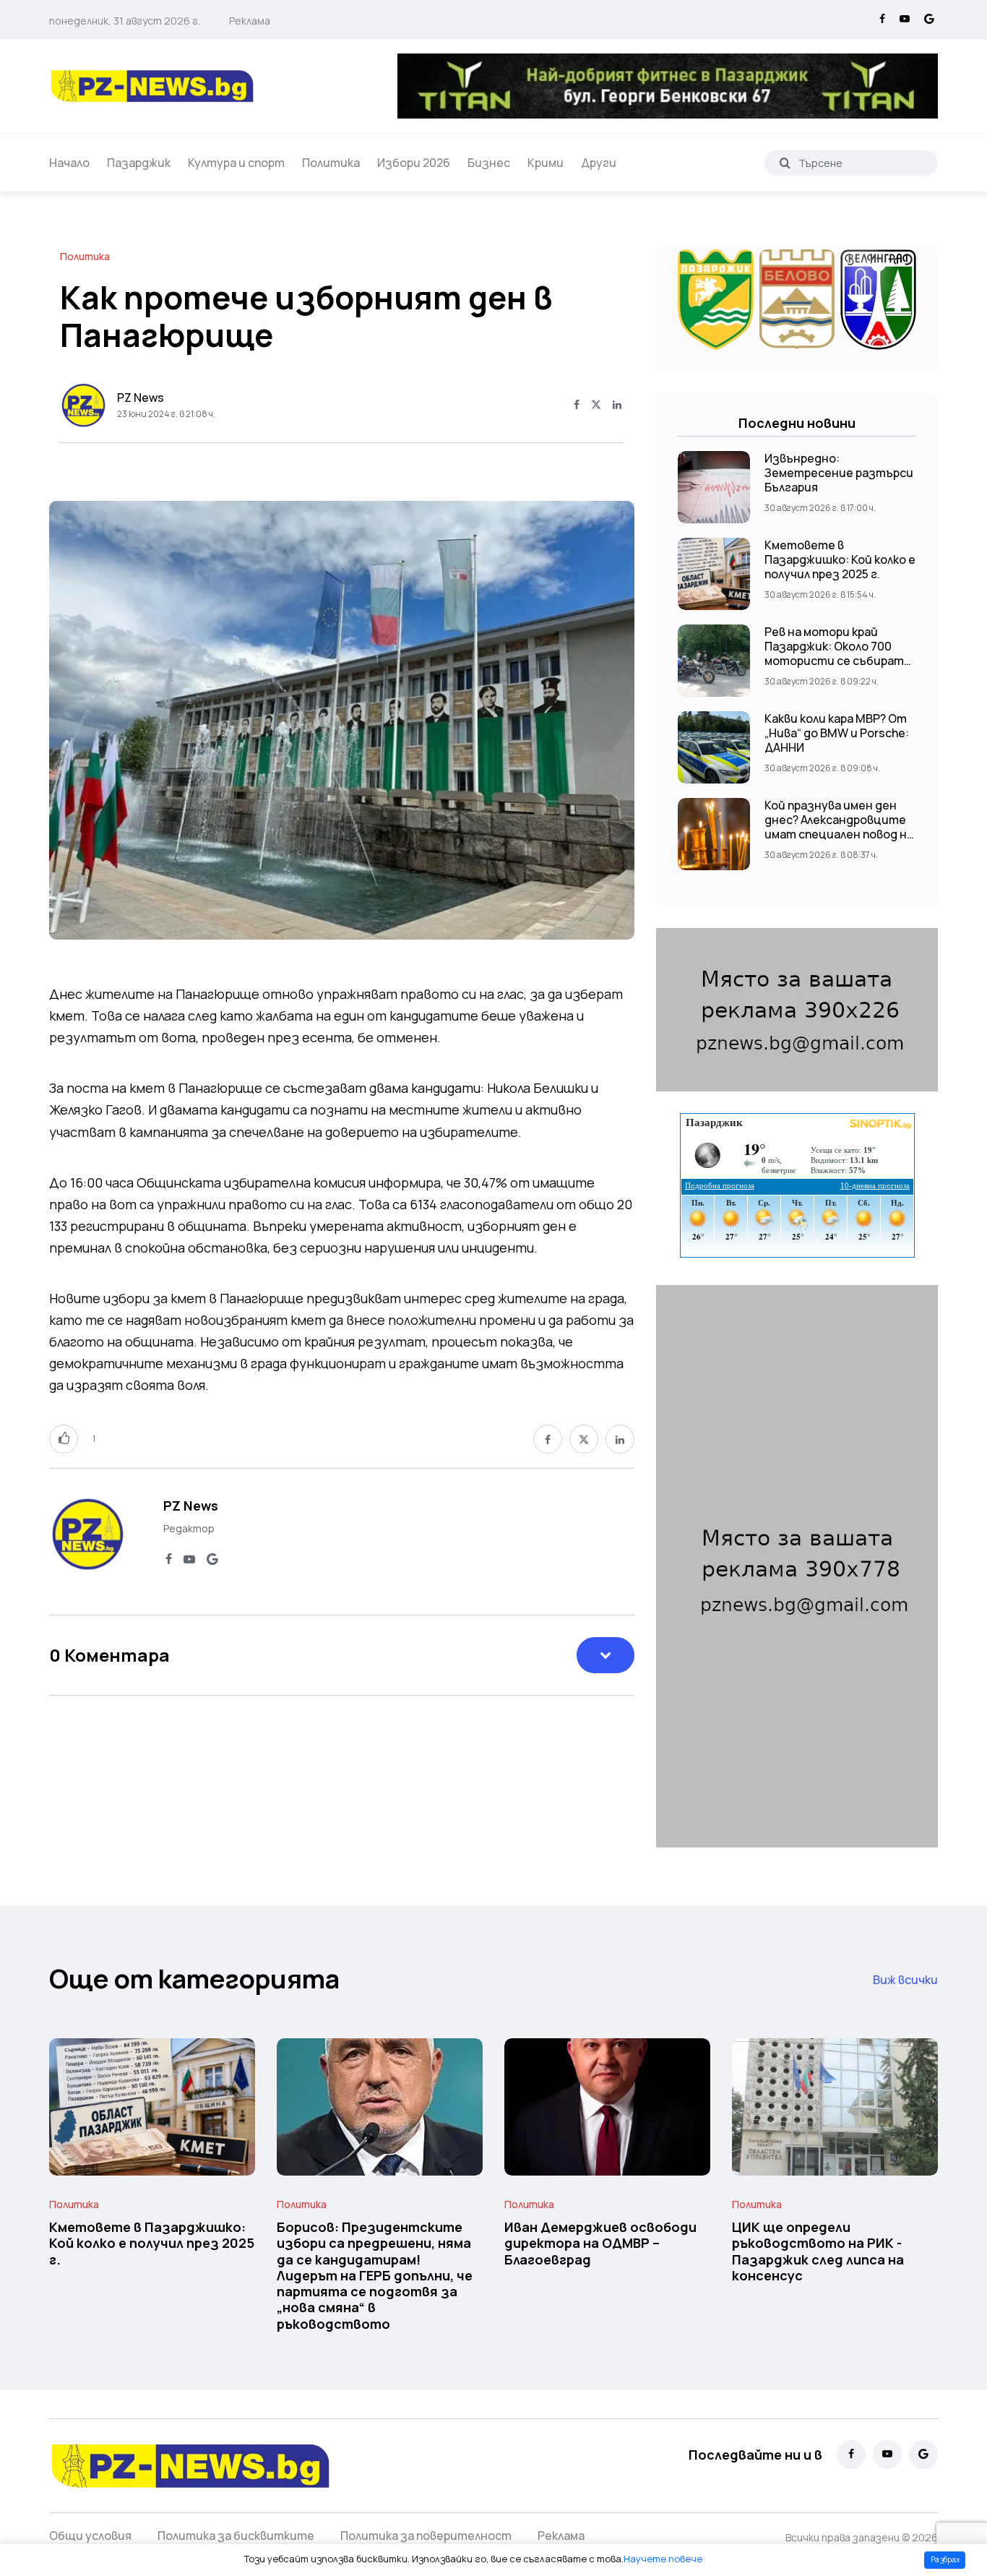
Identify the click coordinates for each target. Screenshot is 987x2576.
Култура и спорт (236, 163)
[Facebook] (882, 20)
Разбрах (945, 2559)
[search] (785, 163)
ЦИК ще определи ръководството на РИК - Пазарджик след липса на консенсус (818, 2251)
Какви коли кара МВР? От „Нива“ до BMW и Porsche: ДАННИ (837, 733)
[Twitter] (596, 405)
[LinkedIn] (617, 405)
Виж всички (905, 1980)
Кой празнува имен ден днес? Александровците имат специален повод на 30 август (839, 827)
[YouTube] (905, 20)
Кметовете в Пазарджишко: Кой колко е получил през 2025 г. (840, 559)
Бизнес (489, 163)
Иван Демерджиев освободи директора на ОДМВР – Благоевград (600, 2243)
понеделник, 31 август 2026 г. (125, 21)
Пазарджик (139, 163)
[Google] (929, 20)
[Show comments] (605, 1655)
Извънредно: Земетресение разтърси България (839, 473)
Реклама (250, 21)
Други (599, 163)
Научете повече (663, 2559)
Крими (546, 163)
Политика (331, 163)
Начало (69, 163)
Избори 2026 (414, 163)
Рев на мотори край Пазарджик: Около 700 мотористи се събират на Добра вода (834, 653)
